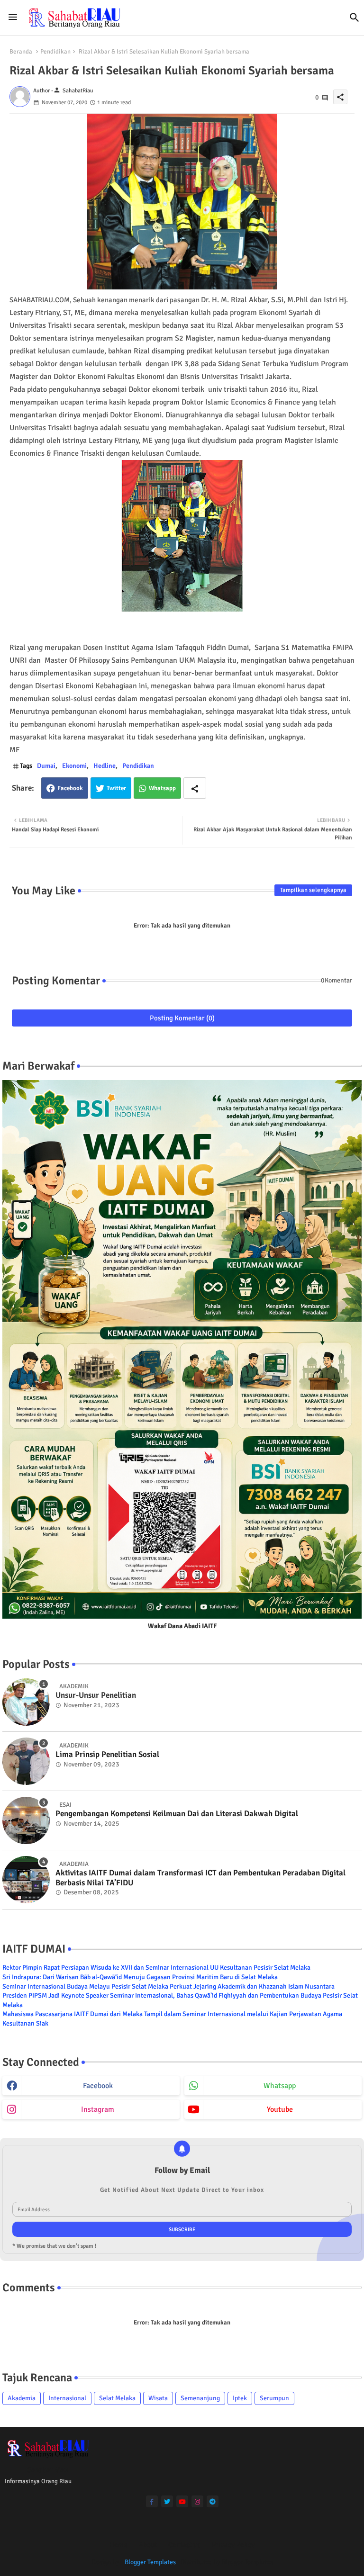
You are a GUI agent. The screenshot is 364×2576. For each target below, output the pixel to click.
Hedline (105, 766)
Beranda (21, 52)
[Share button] (195, 788)
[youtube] (182, 2501)
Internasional (67, 2398)
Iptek (240, 2398)
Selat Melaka (117, 2398)
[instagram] (197, 2501)
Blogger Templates (150, 2562)
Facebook (70, 788)
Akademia (22, 2398)
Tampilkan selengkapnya (313, 890)
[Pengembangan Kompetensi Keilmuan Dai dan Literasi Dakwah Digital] (26, 1820)
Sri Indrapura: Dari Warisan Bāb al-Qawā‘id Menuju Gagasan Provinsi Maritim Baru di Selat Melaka (140, 1977)
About (148, 2545)
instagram (98, 2109)
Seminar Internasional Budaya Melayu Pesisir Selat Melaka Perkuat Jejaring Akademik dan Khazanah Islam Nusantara (168, 1986)
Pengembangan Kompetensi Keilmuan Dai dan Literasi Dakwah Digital (177, 1814)
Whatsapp (162, 788)
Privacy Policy (233, 2545)
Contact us (184, 2545)
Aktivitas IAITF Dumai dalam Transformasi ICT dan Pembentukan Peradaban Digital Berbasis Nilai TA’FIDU (200, 1878)
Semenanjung (200, 2398)
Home (118, 2545)
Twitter (116, 788)
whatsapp (280, 2086)
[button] (355, 18)
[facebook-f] (152, 2501)
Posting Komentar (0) (182, 1018)
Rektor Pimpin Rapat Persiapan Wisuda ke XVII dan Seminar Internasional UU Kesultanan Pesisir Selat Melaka (156, 1968)
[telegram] (213, 2501)
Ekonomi (74, 766)
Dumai (46, 766)
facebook (98, 2086)
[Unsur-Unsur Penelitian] (26, 1702)
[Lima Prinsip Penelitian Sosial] (26, 1761)
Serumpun (274, 2398)
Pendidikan (55, 52)
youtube (280, 2109)
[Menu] (13, 18)
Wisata (158, 2398)
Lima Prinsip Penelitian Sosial (107, 1755)
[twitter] (167, 2501)
